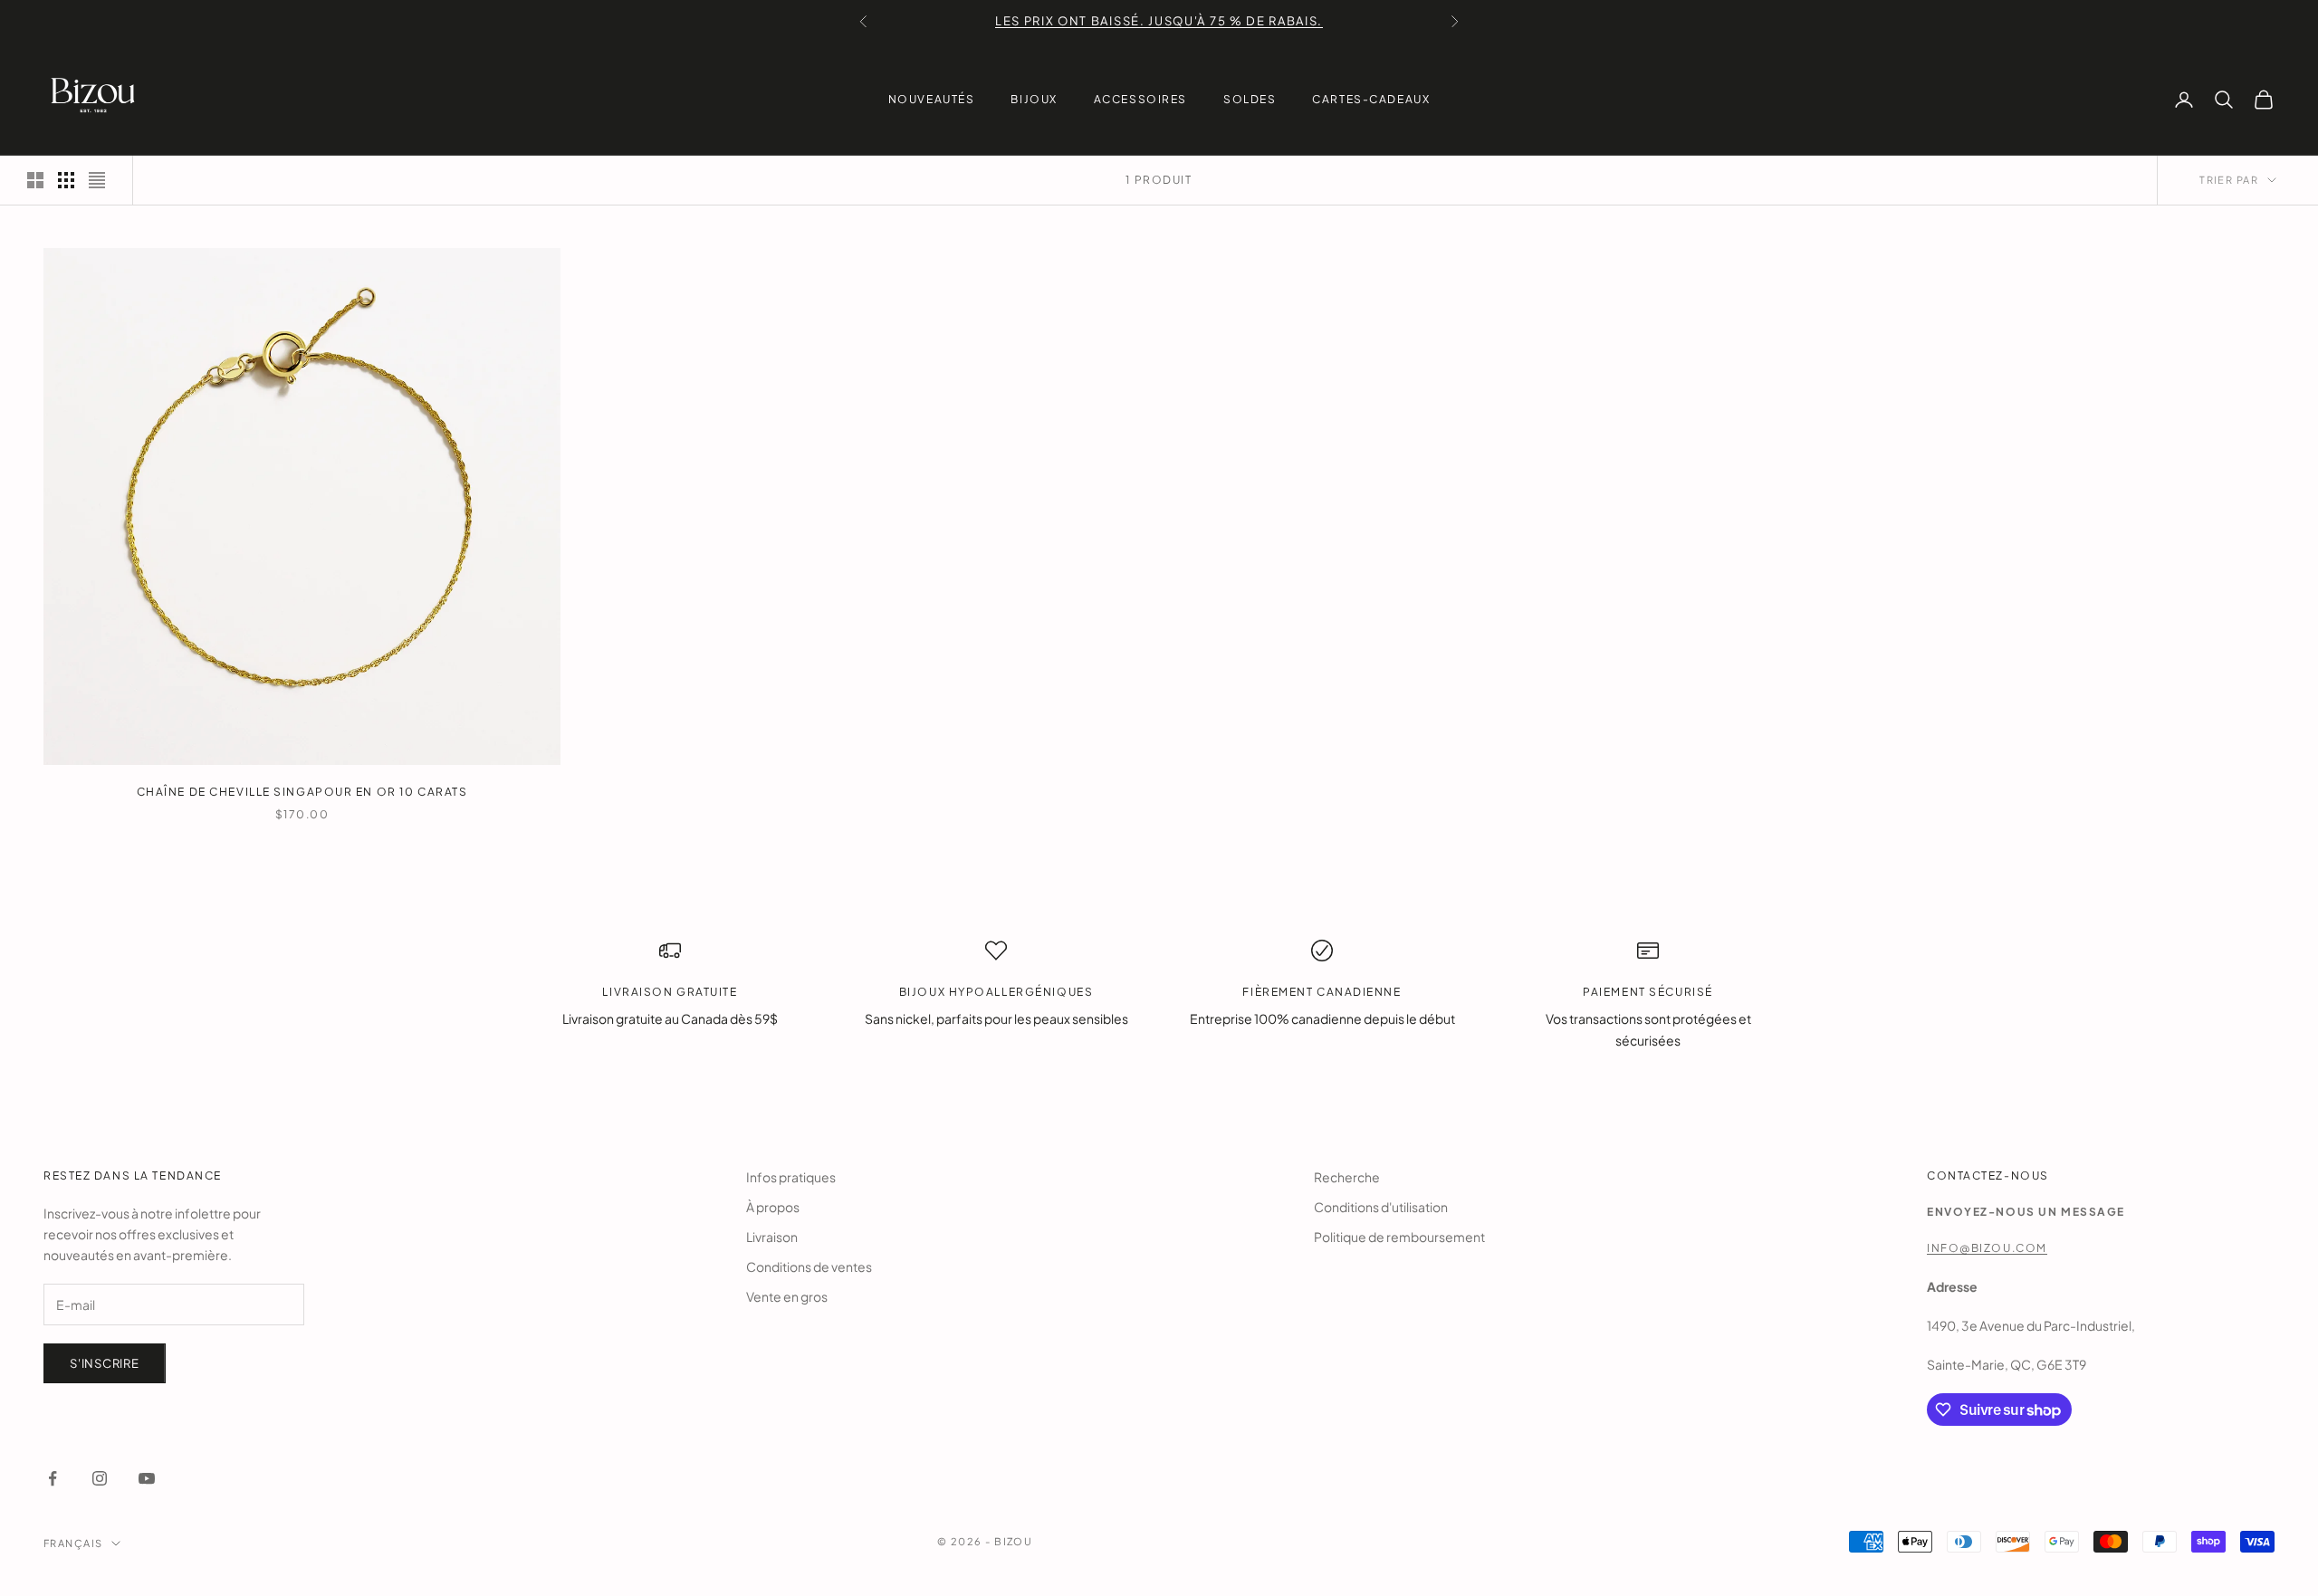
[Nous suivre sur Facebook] (53, 1478)
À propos (773, 1207)
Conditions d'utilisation (1381, 1207)
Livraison (772, 1237)
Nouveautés (932, 99)
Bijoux (1034, 99)
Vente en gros (787, 1296)
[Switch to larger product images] (35, 180)
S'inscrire (105, 1363)
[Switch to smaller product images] (66, 180)
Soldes (1250, 99)
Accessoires (1140, 99)
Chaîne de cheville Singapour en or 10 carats (302, 792)
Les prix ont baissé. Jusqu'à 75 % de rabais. (1159, 21)
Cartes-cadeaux (1371, 99)
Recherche (1347, 1177)
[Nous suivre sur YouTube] (147, 1478)
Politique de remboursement (1399, 1237)
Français (73, 1543)
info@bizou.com (1987, 1248)
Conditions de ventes (809, 1266)
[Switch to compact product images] (97, 180)
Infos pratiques (791, 1177)
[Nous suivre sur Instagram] (100, 1478)
